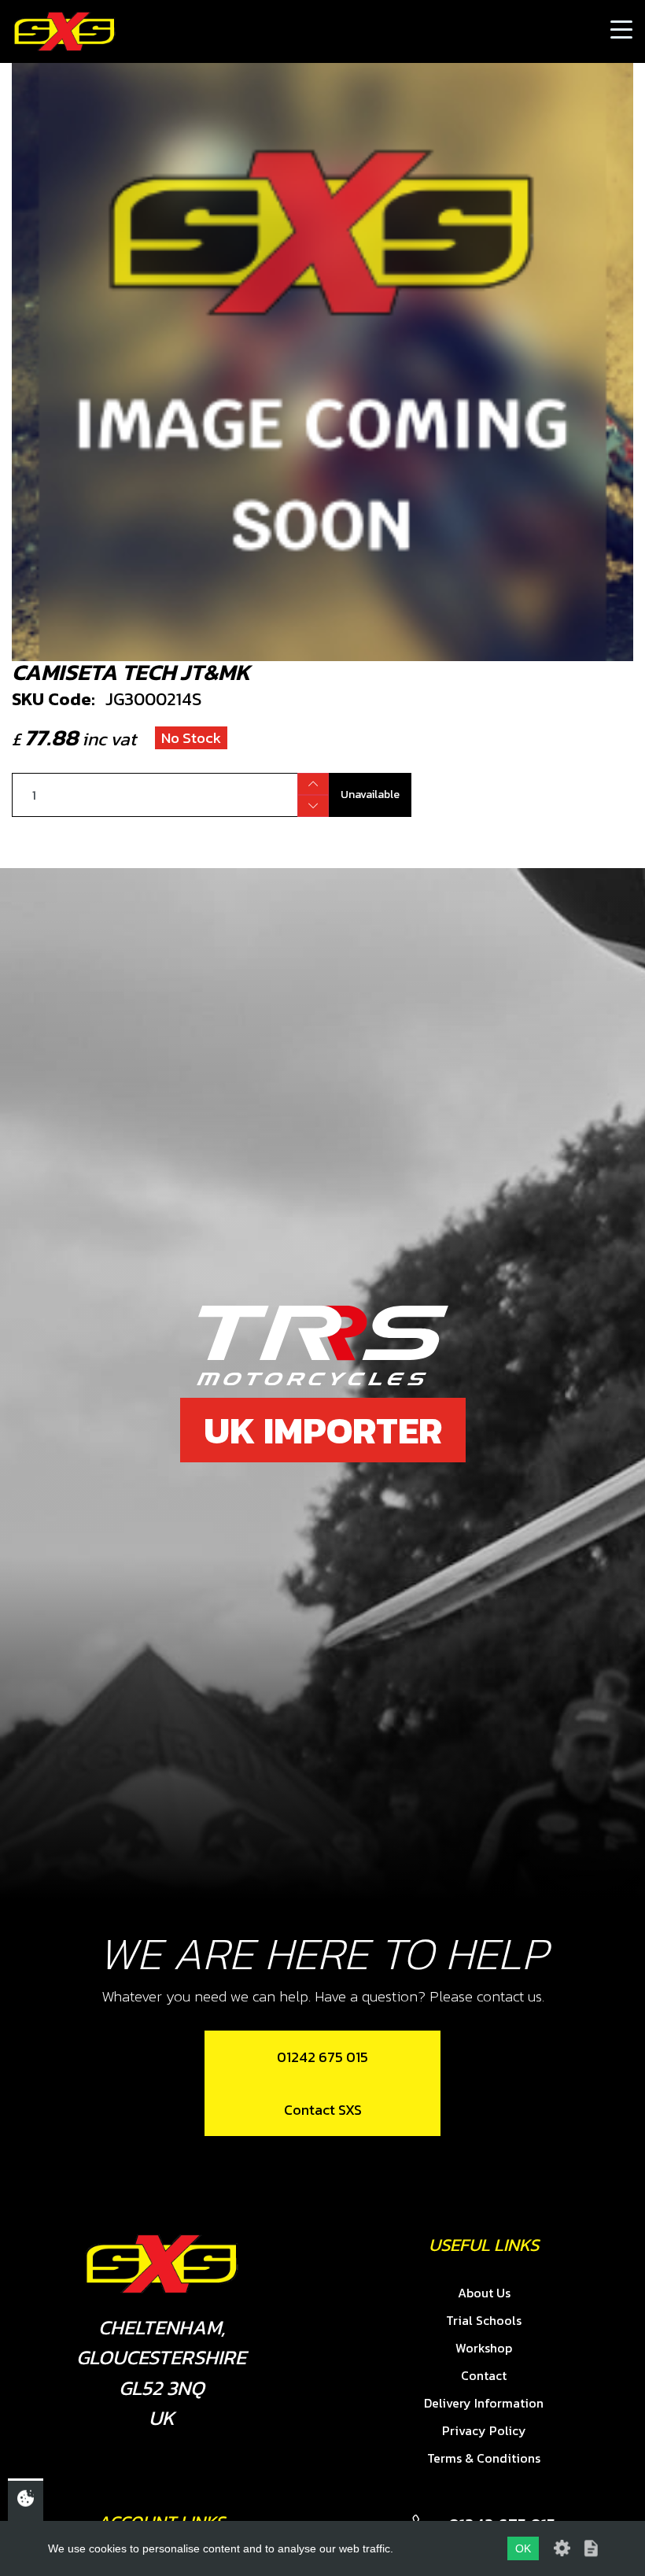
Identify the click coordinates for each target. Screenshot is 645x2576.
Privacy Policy (484, 2430)
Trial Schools (484, 2320)
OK (523, 2548)
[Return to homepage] (64, 31)
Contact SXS (323, 2110)
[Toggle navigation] (621, 31)
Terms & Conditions (484, 2458)
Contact (484, 2375)
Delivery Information (484, 2403)
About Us (484, 2293)
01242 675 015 (322, 2057)
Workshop (484, 2348)
